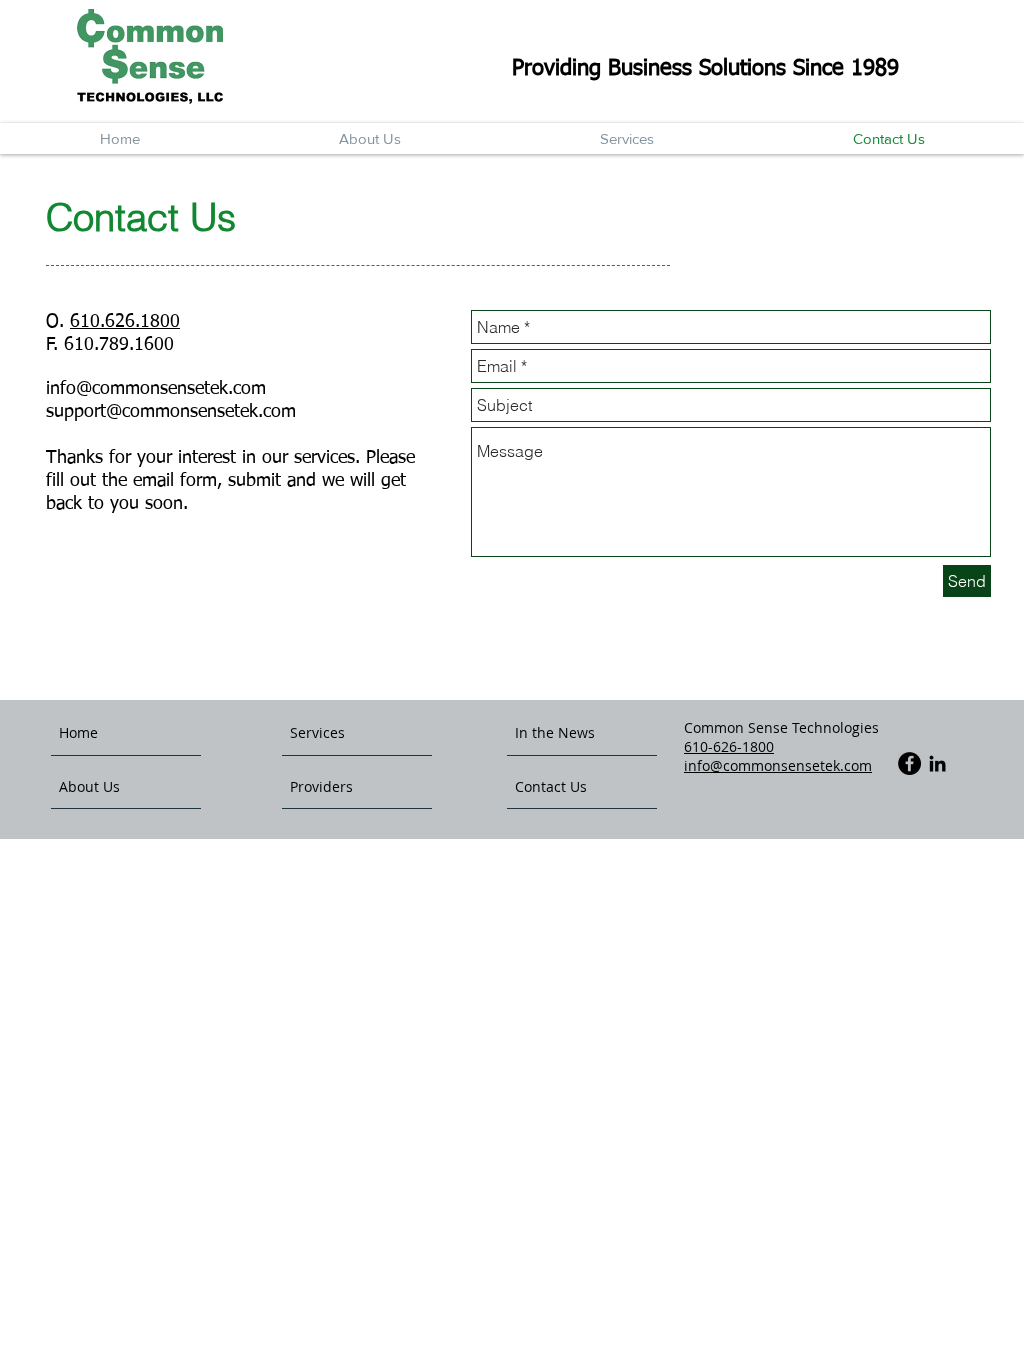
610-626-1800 (729, 746)
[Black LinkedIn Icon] (937, 763)
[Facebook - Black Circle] (909, 763)
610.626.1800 (125, 322)
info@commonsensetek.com (156, 389)
